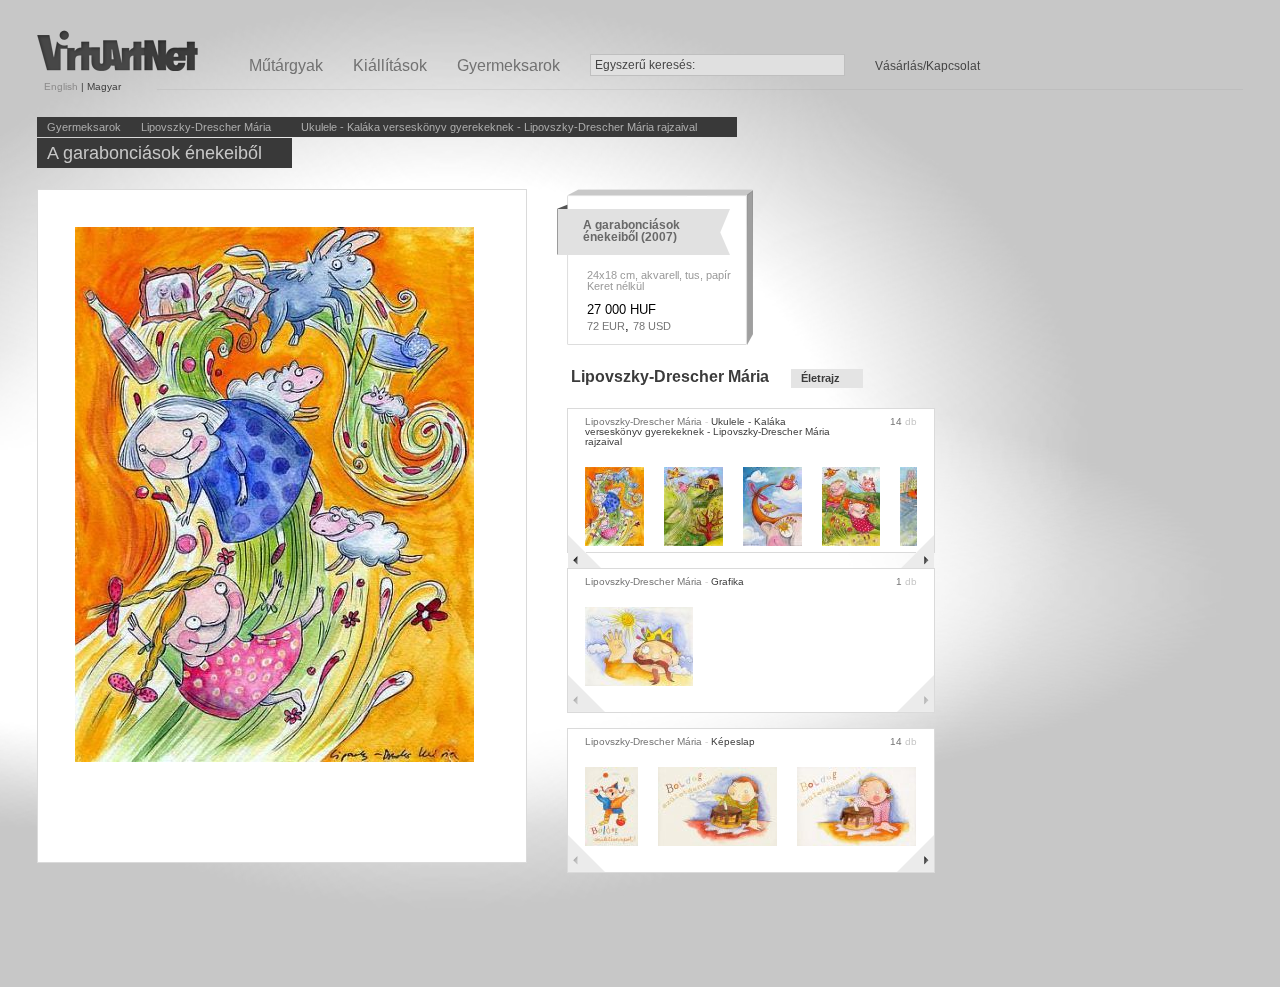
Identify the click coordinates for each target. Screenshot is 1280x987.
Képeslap (733, 741)
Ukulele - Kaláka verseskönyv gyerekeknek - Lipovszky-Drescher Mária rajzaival (499, 127)
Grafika (727, 581)
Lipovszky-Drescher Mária (206, 127)
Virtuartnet (117, 50)
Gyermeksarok (508, 65)
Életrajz (820, 378)
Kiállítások (390, 65)
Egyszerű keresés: (645, 65)
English (61, 86)
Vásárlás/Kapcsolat (927, 66)
